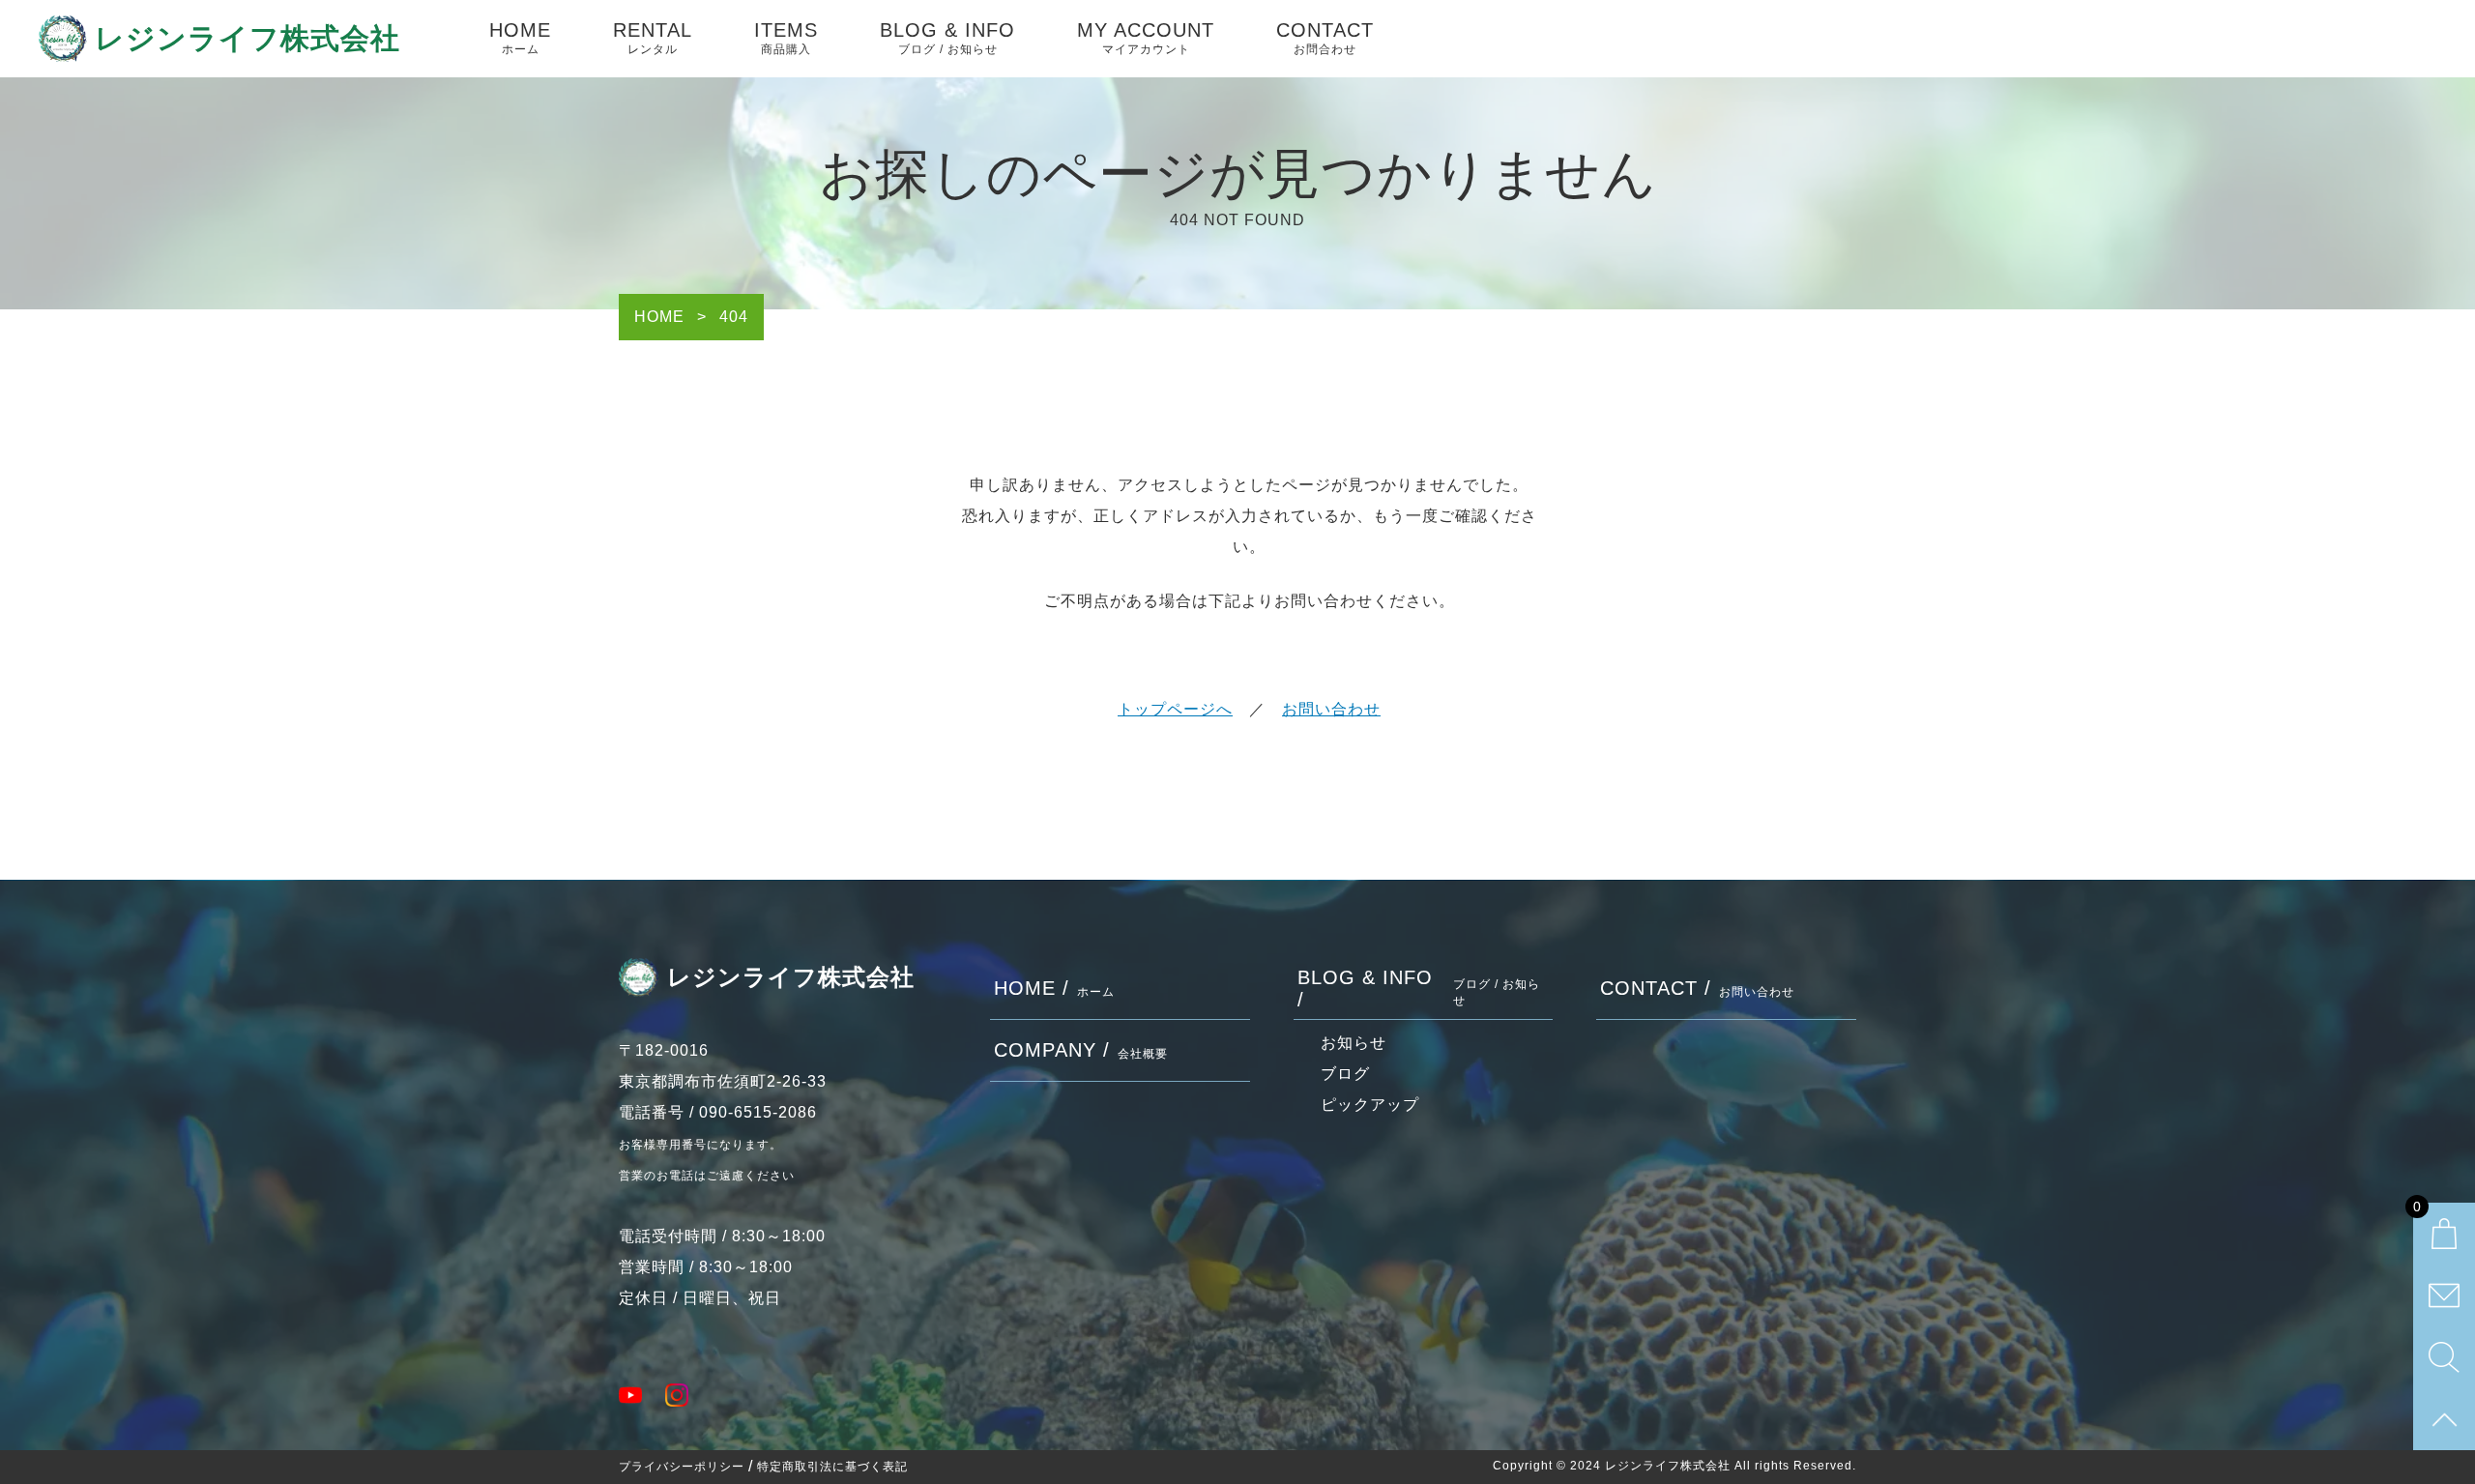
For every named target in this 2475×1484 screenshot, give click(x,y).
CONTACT (1325, 38)
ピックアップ (1370, 1105)
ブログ (1345, 1074)
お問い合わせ (1331, 709)
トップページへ (1175, 709)
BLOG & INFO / (1419, 989)
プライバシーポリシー (682, 1467)
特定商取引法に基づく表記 (832, 1467)
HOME (520, 38)
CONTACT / (1697, 988)
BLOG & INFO (947, 38)
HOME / (1054, 988)
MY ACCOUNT (1146, 38)
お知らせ (1354, 1043)
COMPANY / (1081, 1050)
